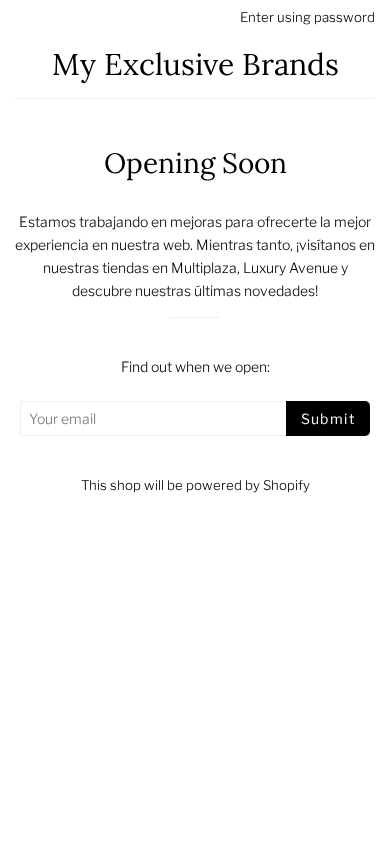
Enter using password (307, 17)
